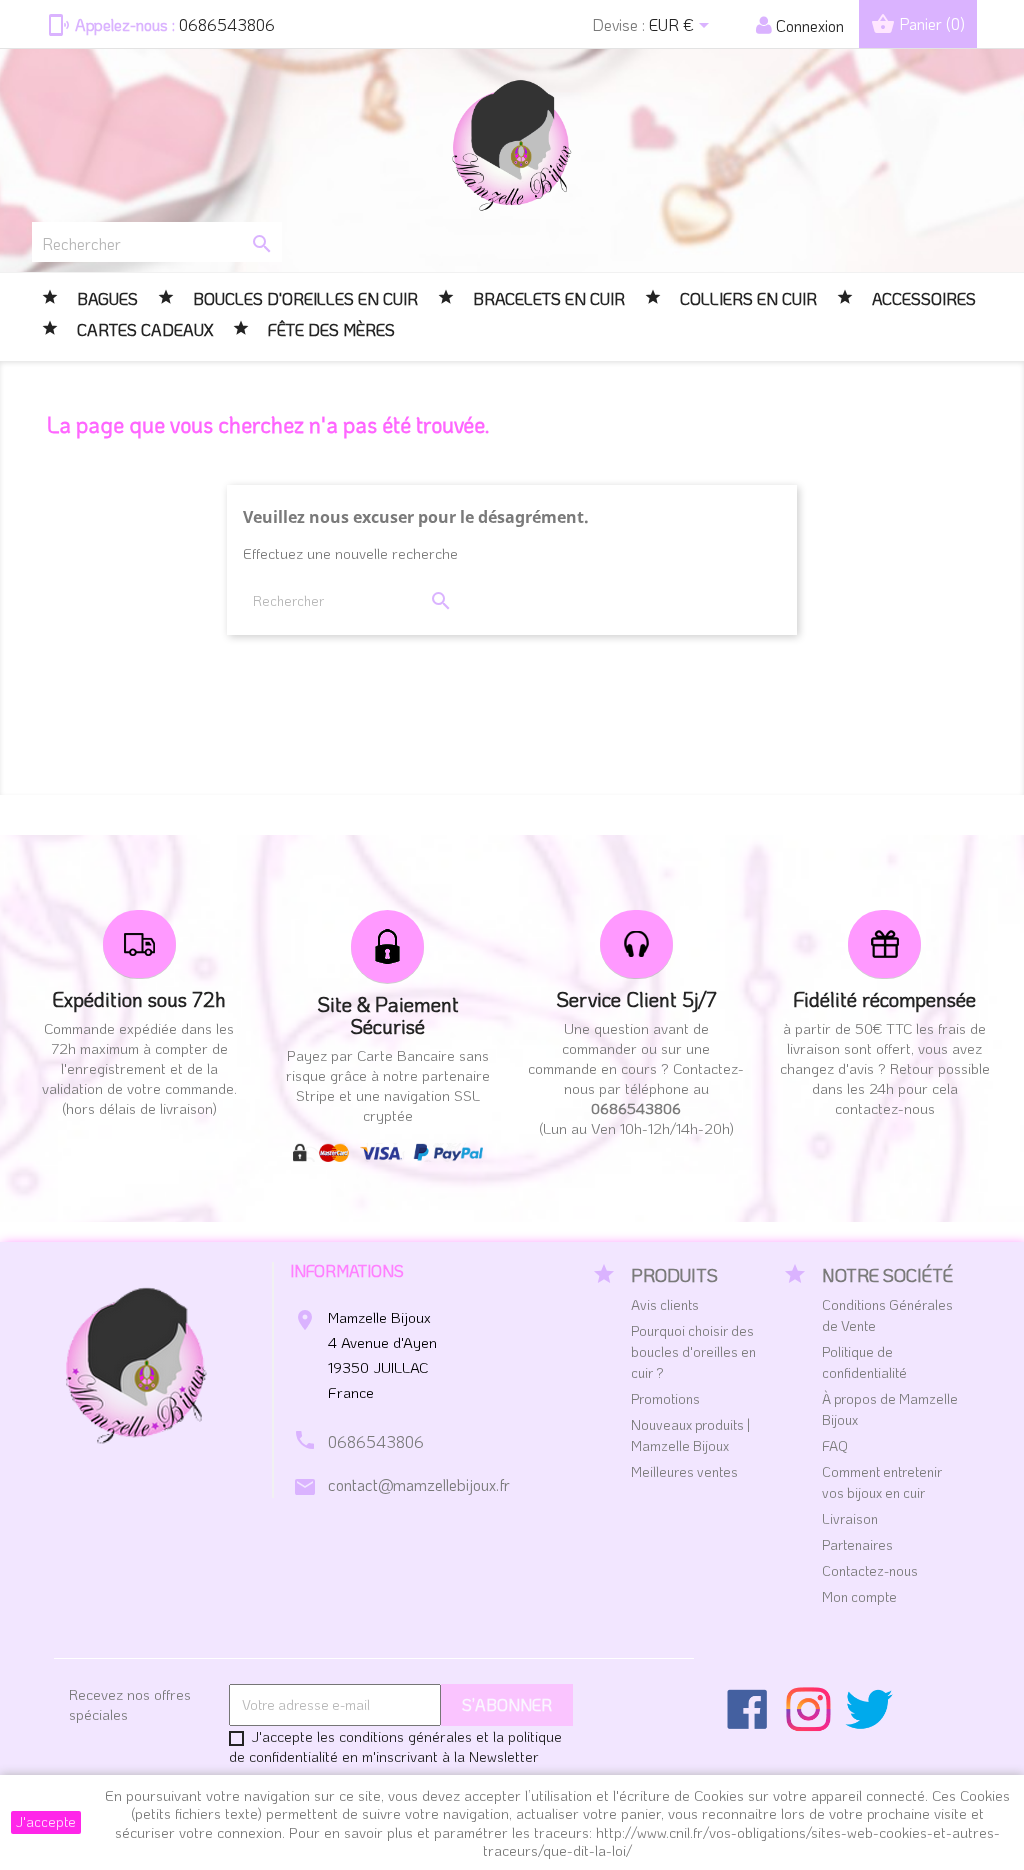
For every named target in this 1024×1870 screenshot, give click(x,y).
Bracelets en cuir (547, 298)
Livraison (850, 1518)
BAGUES (105, 298)
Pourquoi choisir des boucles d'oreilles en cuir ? (693, 1351)
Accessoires (924, 298)
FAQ (835, 1445)
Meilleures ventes (684, 1471)
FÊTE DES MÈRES (329, 329)
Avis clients (665, 1304)
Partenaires (857, 1544)
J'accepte (46, 1821)
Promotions (665, 1398)
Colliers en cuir (748, 298)
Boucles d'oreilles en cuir (305, 298)
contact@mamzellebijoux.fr (419, 1484)
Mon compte (859, 1596)
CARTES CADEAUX (143, 329)
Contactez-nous (870, 1570)
